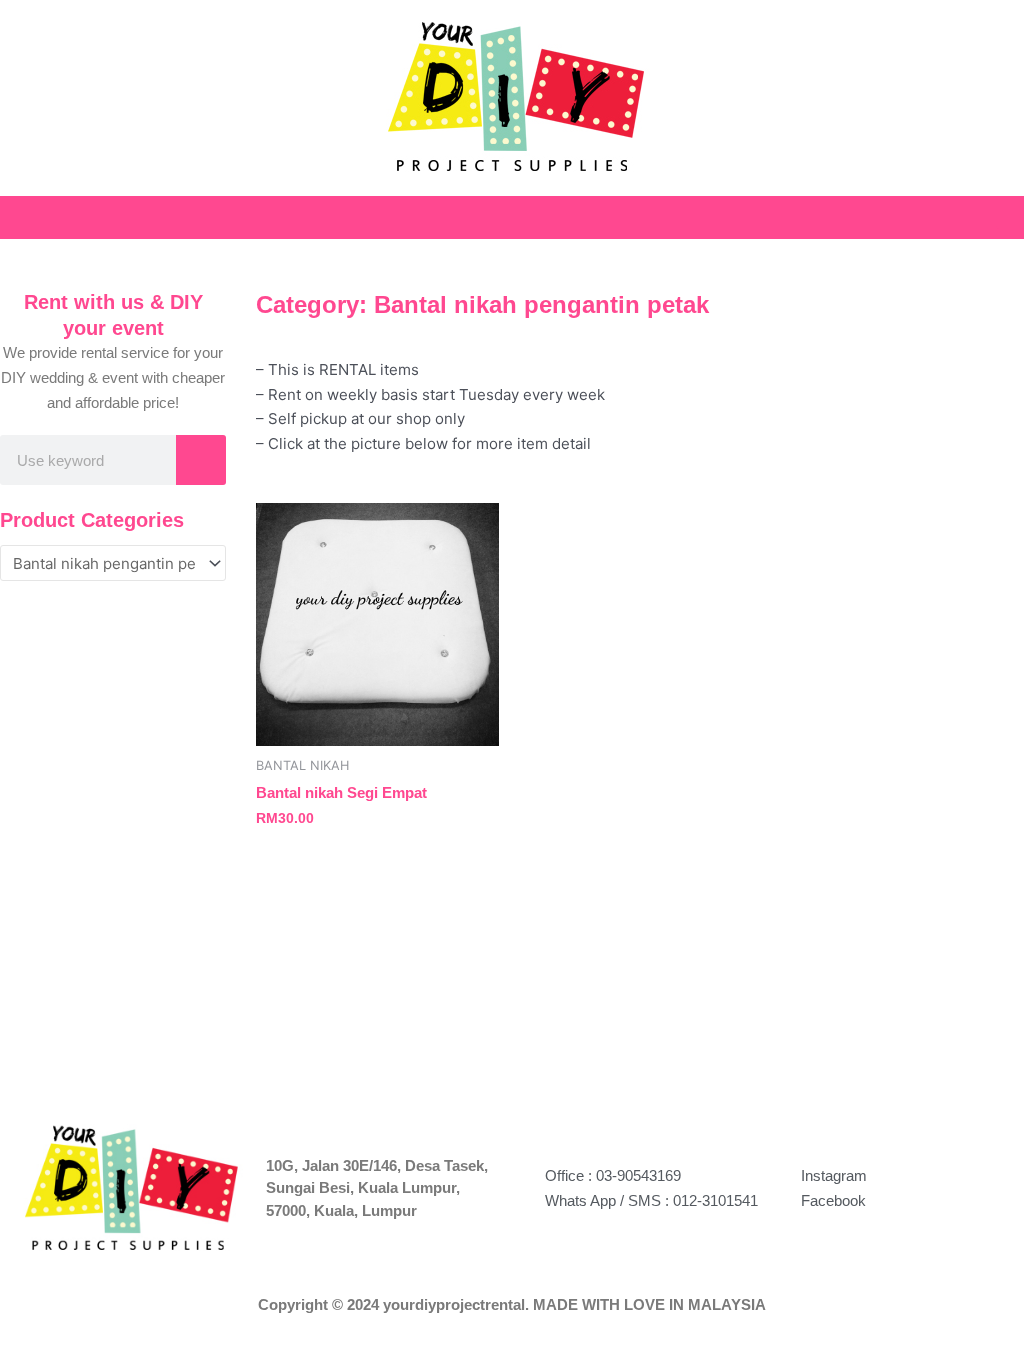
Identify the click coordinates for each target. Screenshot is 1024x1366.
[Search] (201, 460)
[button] (1010, 212)
